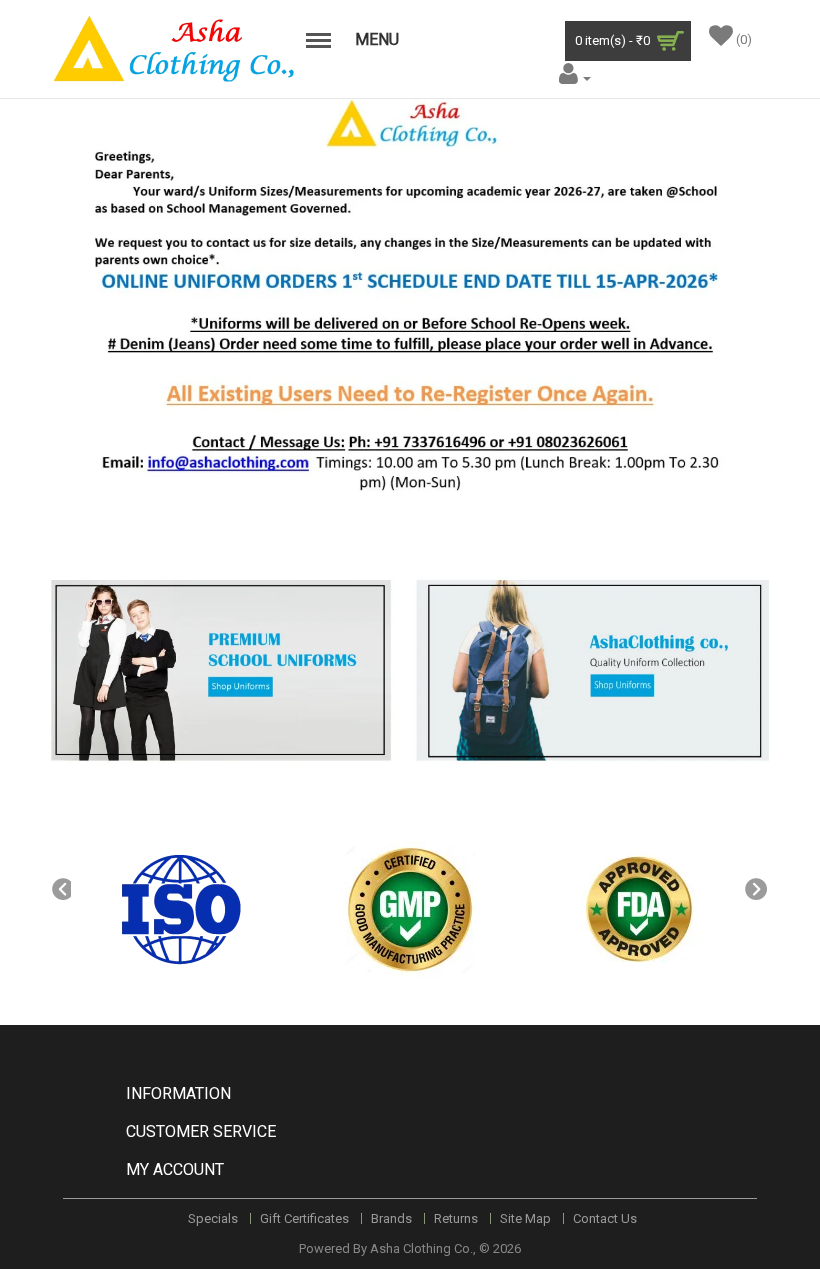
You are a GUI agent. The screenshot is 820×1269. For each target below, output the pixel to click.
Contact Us (605, 1218)
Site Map (525, 1218)
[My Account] (572, 77)
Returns (456, 1218)
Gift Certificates (304, 1218)
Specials (213, 1218)
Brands (391, 1218)
